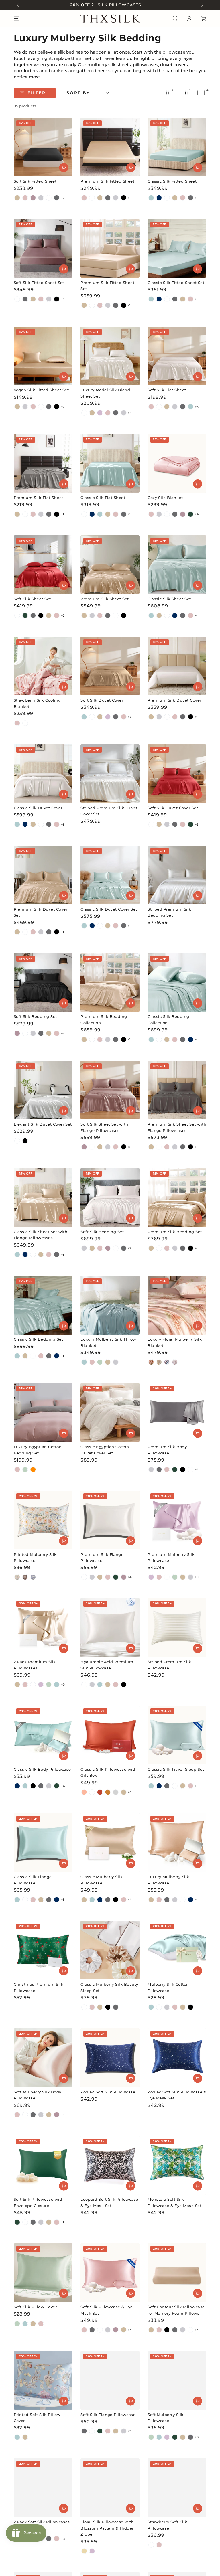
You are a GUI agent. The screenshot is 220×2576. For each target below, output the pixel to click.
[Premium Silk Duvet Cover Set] (43, 875)
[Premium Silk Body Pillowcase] (177, 1413)
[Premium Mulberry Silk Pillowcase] (177, 1520)
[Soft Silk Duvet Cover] (110, 666)
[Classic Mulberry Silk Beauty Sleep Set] (110, 1950)
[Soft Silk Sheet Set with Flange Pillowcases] (110, 1090)
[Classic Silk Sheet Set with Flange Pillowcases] (43, 1198)
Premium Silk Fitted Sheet (107, 181)
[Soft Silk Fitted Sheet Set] (43, 248)
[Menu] (16, 19)
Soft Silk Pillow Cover (35, 2307)
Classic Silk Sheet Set (169, 599)
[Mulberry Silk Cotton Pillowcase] (177, 1950)
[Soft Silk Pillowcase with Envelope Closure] (43, 2165)
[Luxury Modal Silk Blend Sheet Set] (110, 356)
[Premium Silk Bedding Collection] (110, 982)
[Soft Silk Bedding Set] (43, 982)
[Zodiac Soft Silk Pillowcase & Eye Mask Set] (177, 2058)
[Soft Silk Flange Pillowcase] (110, 2380)
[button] (175, 19)
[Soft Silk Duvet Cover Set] (177, 774)
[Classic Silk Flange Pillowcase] (43, 1842)
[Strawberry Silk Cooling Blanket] (43, 666)
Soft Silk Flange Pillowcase (108, 2415)
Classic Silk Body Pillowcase (42, 1769)
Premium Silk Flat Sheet (39, 498)
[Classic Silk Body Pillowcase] (43, 1735)
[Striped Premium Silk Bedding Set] (177, 875)
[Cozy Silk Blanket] (177, 463)
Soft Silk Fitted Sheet (35, 181)
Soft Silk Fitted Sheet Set (39, 283)
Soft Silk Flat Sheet (167, 390)
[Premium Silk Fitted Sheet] (110, 147)
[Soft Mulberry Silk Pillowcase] (177, 2380)
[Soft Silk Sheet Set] (43, 565)
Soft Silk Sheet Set (32, 599)
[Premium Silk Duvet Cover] (177, 666)
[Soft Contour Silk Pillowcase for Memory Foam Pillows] (177, 2273)
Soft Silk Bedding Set (35, 1017)
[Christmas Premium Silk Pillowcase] (43, 1950)
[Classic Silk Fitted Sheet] (177, 147)
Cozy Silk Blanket (165, 498)
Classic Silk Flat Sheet (103, 498)
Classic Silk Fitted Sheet (172, 181)
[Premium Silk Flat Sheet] (43, 463)
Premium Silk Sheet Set (105, 599)
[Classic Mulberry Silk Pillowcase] (110, 1842)
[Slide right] (202, 5)
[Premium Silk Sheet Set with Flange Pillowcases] (177, 1090)
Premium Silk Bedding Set (175, 1232)
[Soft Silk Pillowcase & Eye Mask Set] (110, 2273)
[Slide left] (18, 5)
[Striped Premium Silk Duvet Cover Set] (110, 774)
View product (64, 168)
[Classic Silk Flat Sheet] (110, 463)
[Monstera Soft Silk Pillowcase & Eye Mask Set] (177, 2165)
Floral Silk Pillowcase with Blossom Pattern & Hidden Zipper (108, 2528)
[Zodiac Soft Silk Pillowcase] (110, 2058)
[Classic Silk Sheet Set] (177, 565)
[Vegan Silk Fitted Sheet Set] (43, 356)
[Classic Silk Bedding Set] (43, 1305)
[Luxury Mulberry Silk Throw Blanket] (110, 1305)
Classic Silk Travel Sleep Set (176, 1769)
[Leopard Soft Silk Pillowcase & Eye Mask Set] (110, 2165)
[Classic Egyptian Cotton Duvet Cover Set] (110, 1413)
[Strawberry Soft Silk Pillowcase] (177, 2488)
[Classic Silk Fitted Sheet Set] (177, 248)
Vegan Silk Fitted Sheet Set (41, 390)
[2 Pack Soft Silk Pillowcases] (43, 2488)
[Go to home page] (110, 19)
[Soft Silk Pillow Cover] (43, 2273)
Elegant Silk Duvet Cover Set (43, 1124)
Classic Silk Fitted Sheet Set (176, 283)
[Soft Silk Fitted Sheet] (43, 147)
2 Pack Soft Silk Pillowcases (42, 2522)
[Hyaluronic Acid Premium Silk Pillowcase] (110, 1627)
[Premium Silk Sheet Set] (110, 565)
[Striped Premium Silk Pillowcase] (177, 1627)
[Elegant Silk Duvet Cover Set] (43, 1090)
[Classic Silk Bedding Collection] (177, 982)
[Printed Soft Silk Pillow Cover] (43, 2380)
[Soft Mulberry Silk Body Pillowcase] (43, 2058)
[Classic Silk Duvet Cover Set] (110, 875)
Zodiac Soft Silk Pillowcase (108, 2092)
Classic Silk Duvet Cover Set (109, 909)
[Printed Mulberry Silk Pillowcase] (43, 1520)
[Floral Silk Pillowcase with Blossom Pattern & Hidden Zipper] (110, 2488)
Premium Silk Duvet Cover (174, 700)
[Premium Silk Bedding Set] (177, 1198)
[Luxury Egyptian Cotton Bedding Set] (43, 1413)
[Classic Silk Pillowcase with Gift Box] (110, 1735)
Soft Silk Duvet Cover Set (173, 808)
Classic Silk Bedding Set (39, 1339)
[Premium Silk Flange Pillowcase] (110, 1520)
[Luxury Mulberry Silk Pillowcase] (177, 1842)
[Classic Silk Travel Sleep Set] (177, 1735)
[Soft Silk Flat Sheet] (177, 356)
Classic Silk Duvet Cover (38, 808)
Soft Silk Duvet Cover (102, 700)
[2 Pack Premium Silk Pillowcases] (43, 1627)
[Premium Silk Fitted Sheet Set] (110, 248)
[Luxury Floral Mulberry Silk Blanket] (177, 1305)
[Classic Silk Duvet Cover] (43, 774)
